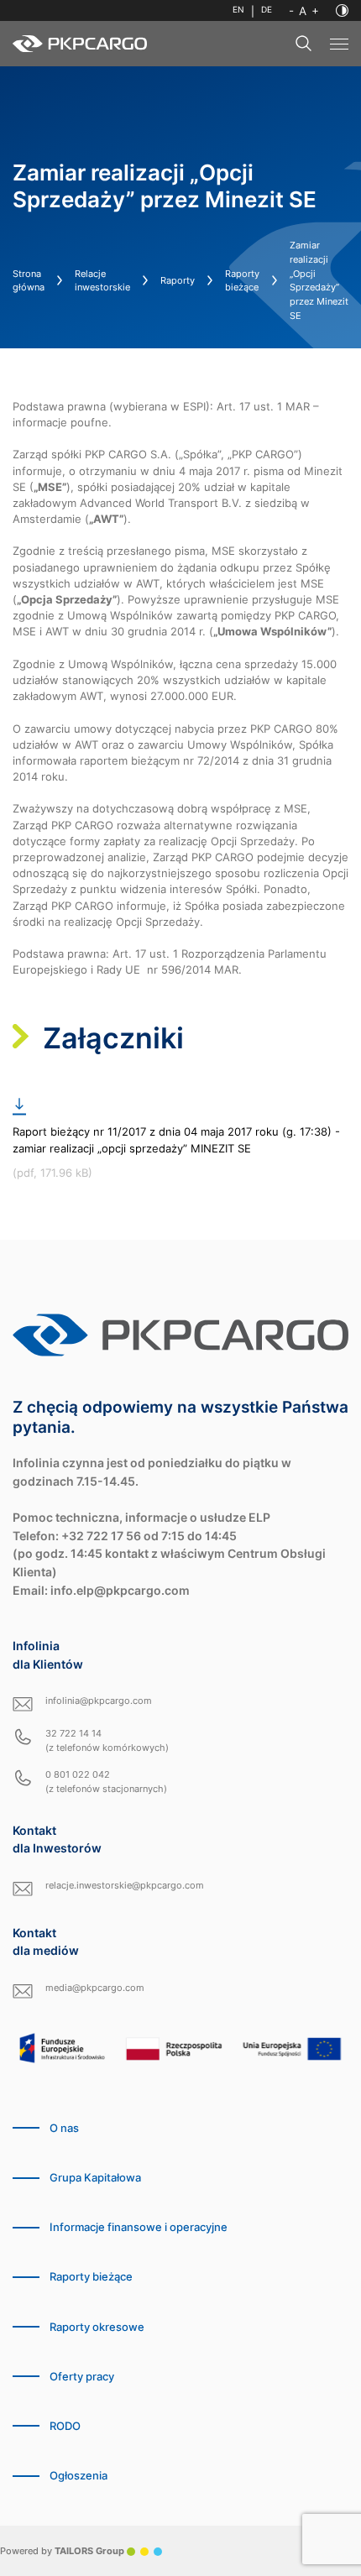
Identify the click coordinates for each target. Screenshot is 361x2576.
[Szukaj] (304, 44)
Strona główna (29, 281)
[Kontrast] (342, 10)
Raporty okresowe (97, 2327)
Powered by (62, 2551)
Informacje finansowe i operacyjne (139, 2227)
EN (238, 10)
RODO (65, 2426)
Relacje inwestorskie (102, 281)
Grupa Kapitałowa (95, 2178)
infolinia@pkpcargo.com (99, 1701)
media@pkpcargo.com (95, 1988)
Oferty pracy (82, 2377)
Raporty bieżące (242, 281)
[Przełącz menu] (339, 44)
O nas (64, 2128)
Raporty (178, 280)
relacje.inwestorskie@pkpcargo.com (125, 1885)
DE (267, 10)
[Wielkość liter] (304, 11)
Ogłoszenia (78, 2476)
